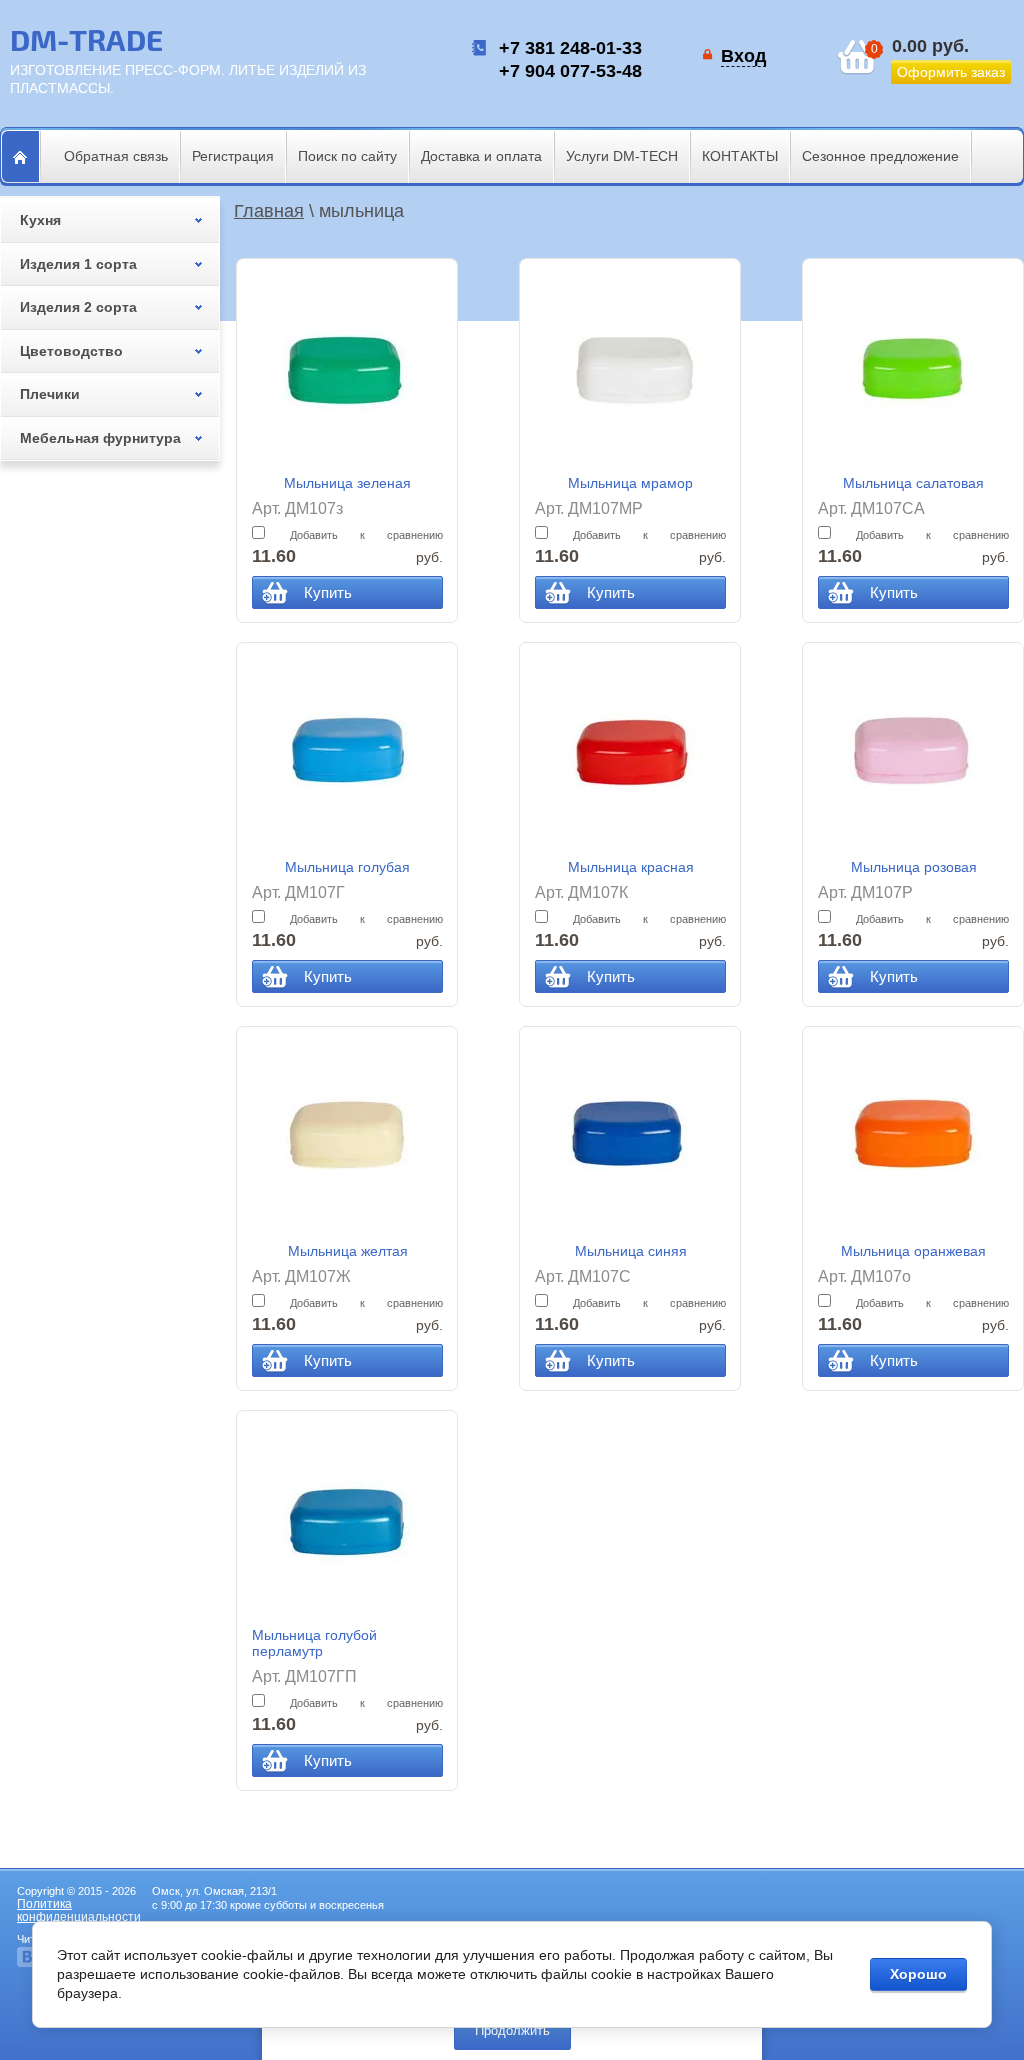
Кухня (40, 220)
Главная (269, 211)
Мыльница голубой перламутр (314, 1643)
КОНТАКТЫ (740, 156)
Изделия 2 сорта (78, 307)
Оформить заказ (951, 72)
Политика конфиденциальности (79, 1910)
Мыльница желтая (348, 1251)
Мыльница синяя (631, 1251)
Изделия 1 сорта (78, 264)
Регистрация (233, 156)
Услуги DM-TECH (622, 156)
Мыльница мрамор (630, 483)
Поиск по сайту (347, 156)
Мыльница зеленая (347, 483)
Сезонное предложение (880, 156)
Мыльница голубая (347, 867)
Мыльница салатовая (913, 483)
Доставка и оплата (481, 156)
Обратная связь (116, 156)
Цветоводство (71, 351)
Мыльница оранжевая (913, 1251)
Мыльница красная (631, 867)
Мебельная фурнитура (100, 438)
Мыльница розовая (914, 867)
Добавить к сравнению (355, 535)
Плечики (50, 394)
